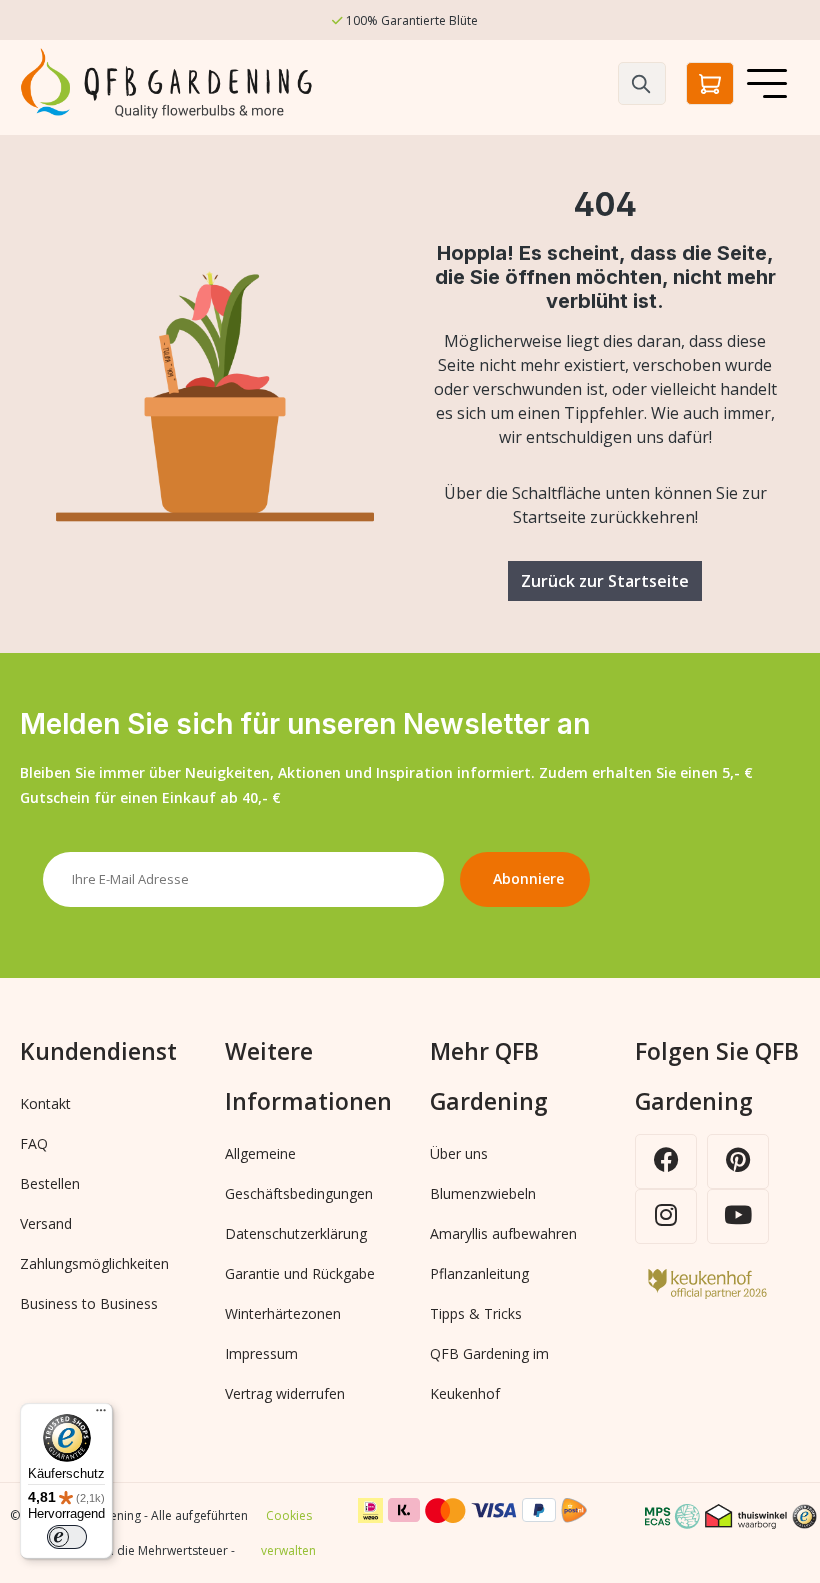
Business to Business (89, 1303)
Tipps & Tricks (476, 1313)
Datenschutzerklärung (296, 1233)
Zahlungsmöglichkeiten (94, 1263)
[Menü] (767, 83)
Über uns (459, 1153)
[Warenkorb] (710, 83)
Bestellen (50, 1183)
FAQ (34, 1143)
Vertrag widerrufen (285, 1393)
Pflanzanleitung (479, 1273)
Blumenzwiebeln (483, 1193)
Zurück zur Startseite (605, 581)
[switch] (67, 1537)
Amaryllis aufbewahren (503, 1233)
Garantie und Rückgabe (300, 1273)
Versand (46, 1223)
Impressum (261, 1353)
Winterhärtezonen (283, 1313)
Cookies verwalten (288, 1533)
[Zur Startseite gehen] (170, 83)
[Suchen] (642, 83)
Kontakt (45, 1103)
